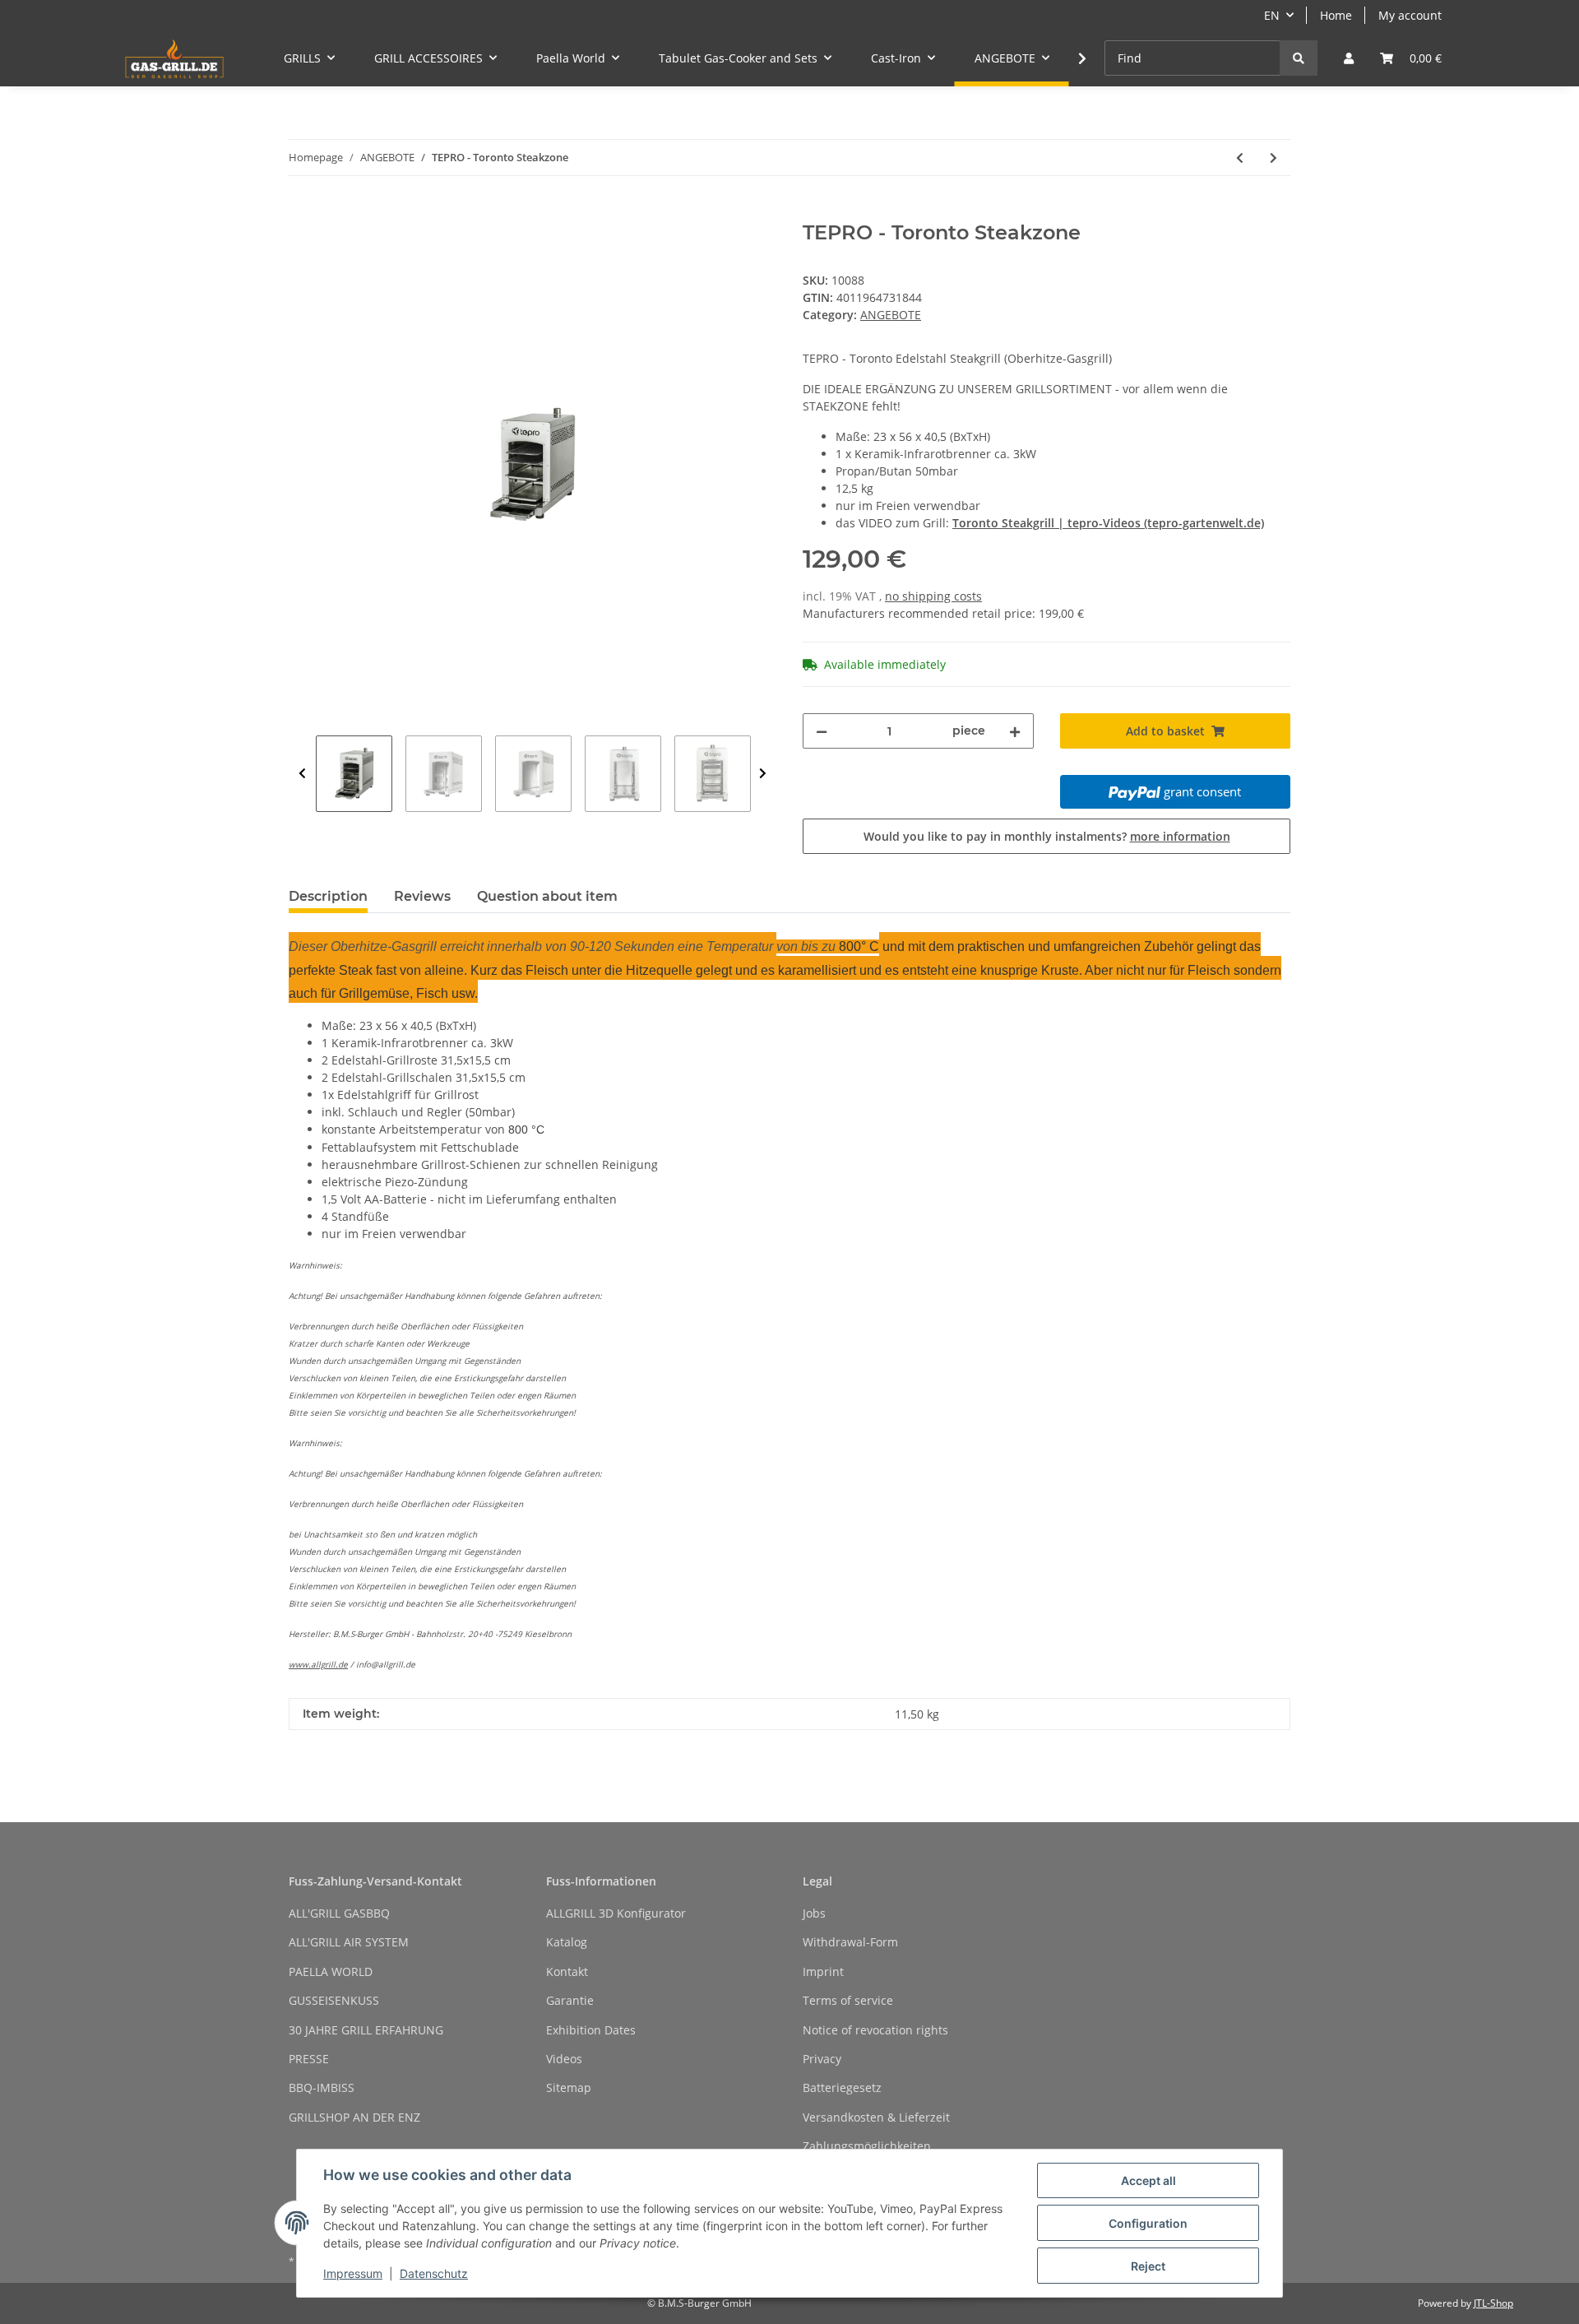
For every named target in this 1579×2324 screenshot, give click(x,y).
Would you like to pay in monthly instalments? (1047, 836)
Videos (564, 2059)
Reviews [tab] (422, 896)
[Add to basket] (302, 212)
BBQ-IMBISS (322, 2087)
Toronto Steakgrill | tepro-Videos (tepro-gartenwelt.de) (1108, 523)
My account (1410, 15)
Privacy (822, 2059)
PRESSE (309, 2059)
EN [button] (1272, 15)
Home (1336, 15)
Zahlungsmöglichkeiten (867, 2146)
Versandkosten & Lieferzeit (876, 2117)
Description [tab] (328, 896)
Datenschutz (434, 2273)
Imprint (823, 1971)
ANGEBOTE (891, 315)
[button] (1349, 58)
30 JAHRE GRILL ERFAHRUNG (366, 2030)
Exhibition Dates (591, 2030)
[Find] (1299, 58)
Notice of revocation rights (875, 2030)
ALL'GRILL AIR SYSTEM (349, 1942)
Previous (302, 774)
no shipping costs (933, 596)
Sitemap (569, 2087)
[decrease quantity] (822, 731)
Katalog (567, 1942)
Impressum (353, 2273)
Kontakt (567, 1971)
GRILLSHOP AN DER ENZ (354, 2117)
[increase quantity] (1015, 731)
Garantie (570, 2000)
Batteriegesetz (842, 2087)
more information (1180, 836)
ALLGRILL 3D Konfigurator (616, 1913)
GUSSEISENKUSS (334, 2000)
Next (763, 774)
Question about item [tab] (547, 896)
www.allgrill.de (318, 1664)
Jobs (814, 1913)
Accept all (1148, 2180)
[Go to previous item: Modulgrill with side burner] (1240, 158)
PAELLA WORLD (331, 1971)
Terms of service (848, 2000)
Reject (1148, 2266)
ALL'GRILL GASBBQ (339, 1913)
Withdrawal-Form (850, 1942)
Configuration (1148, 2223)
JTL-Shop (1493, 2303)
